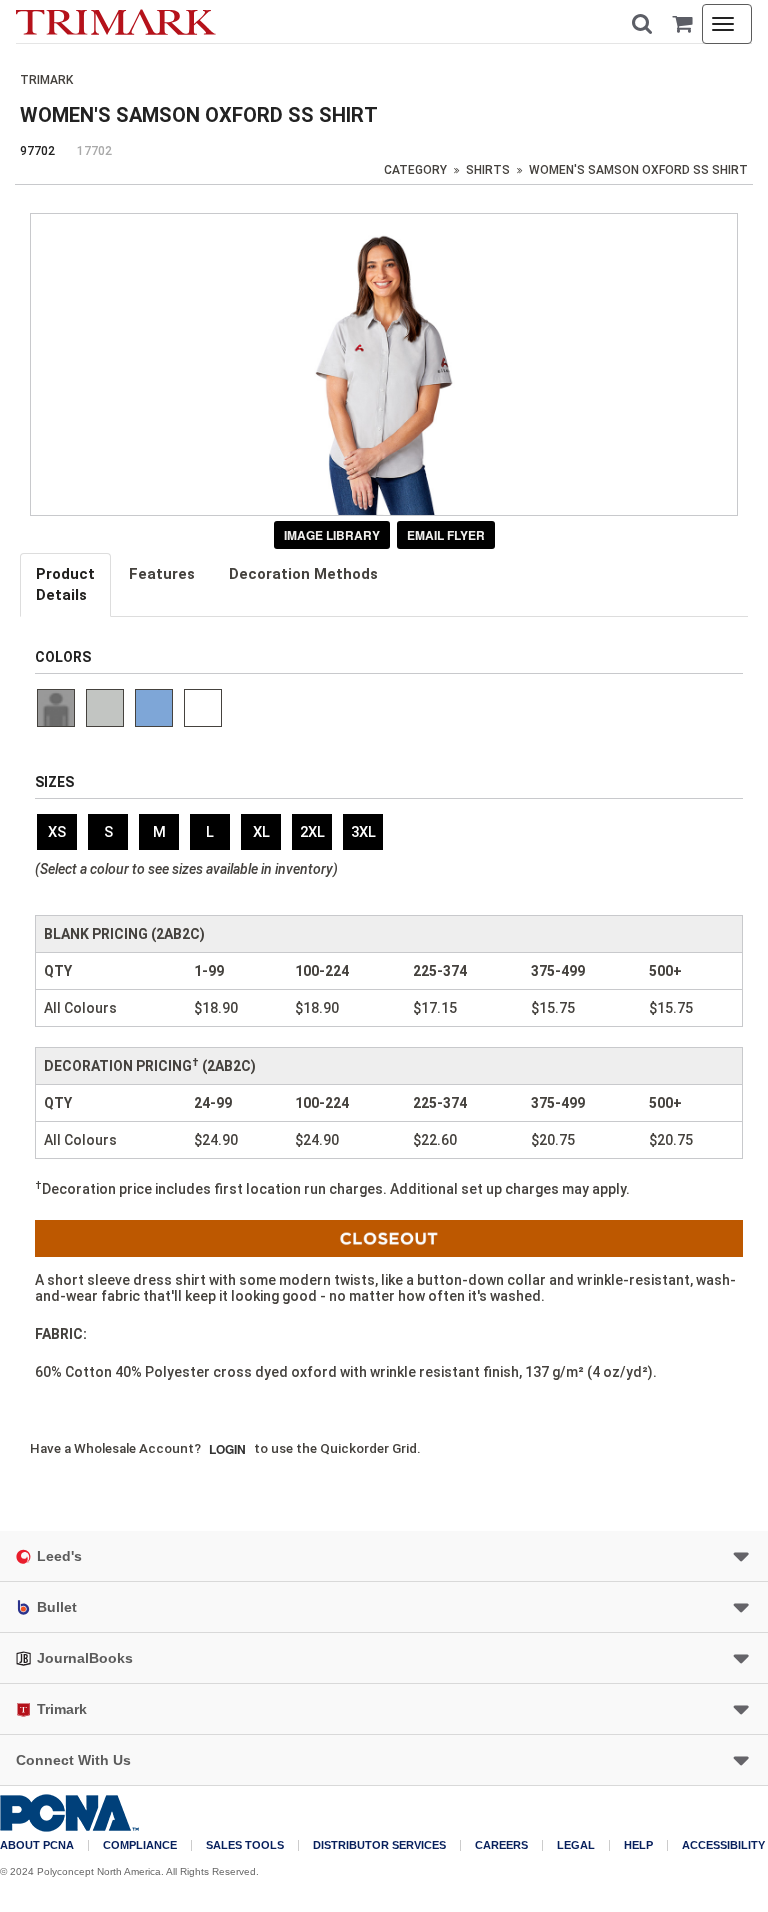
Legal (576, 1845)
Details (65, 584)
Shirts (488, 170)
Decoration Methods (303, 574)
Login (227, 1449)
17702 (94, 151)
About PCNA (37, 1845)
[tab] (66, 585)
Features (162, 574)
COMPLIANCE (140, 1845)
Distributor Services (379, 1845)
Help (638, 1845)
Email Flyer (446, 535)
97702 (37, 151)
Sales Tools (245, 1845)
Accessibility (723, 1845)
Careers (501, 1845)
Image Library (332, 535)
